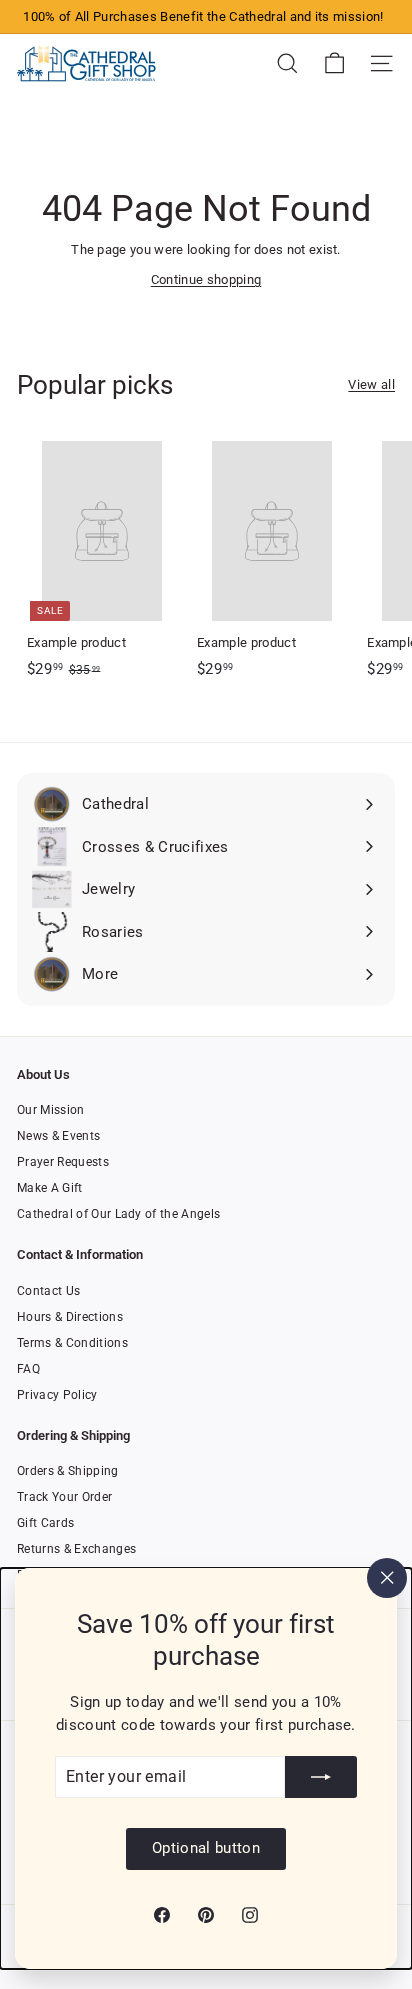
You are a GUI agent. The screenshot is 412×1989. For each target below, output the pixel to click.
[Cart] (334, 63)
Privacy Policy (57, 1395)
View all (371, 384)
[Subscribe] (321, 1777)
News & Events (58, 1136)
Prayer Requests (63, 1162)
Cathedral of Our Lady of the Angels (118, 1214)
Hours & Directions (70, 1317)
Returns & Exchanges (76, 1549)
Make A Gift (50, 1188)
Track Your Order (64, 1497)
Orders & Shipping (68, 1471)
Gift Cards (45, 1523)
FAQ (28, 1369)
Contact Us (48, 1291)
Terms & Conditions (72, 1343)
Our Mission (51, 1110)
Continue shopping (206, 279)
